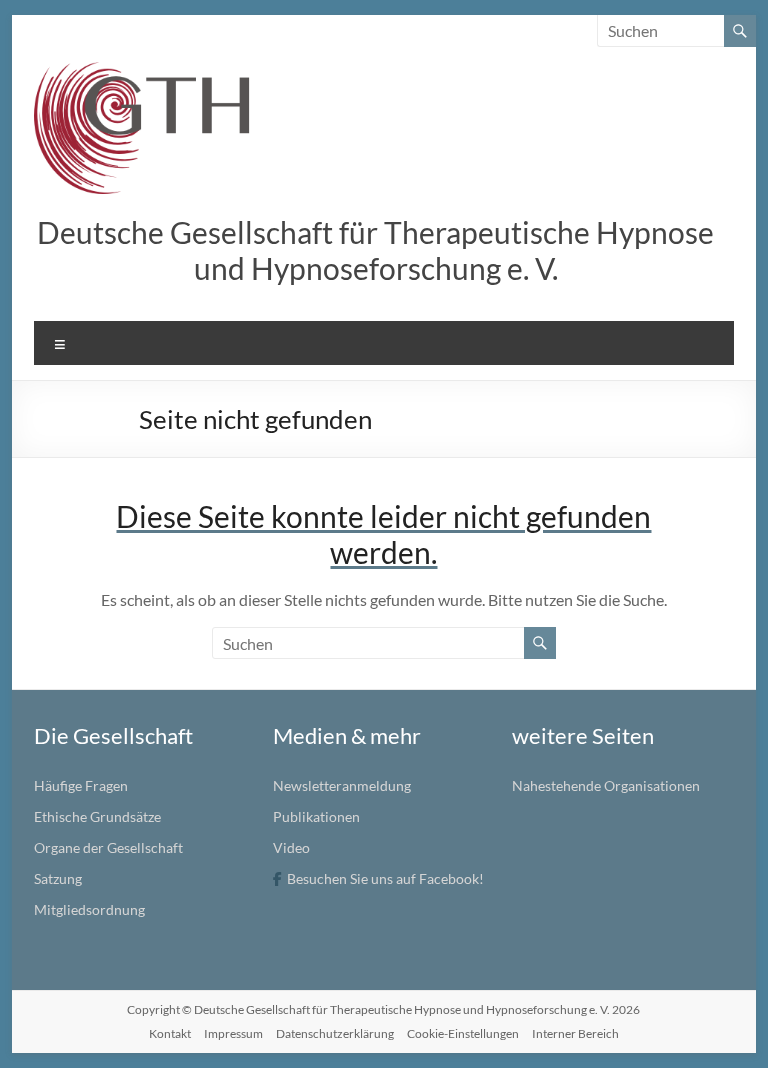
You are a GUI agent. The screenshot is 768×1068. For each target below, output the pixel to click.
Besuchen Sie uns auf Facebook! (385, 878)
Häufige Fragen (81, 785)
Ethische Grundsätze (97, 816)
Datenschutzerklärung (335, 1033)
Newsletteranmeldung (342, 785)
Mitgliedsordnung (89, 909)
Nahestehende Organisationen (606, 785)
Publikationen (316, 816)
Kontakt (170, 1033)
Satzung (58, 878)
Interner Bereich (575, 1033)
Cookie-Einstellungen (463, 1033)
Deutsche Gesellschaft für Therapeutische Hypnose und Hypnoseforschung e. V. (375, 250)
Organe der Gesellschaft (108, 847)
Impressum (233, 1033)
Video (291, 847)
